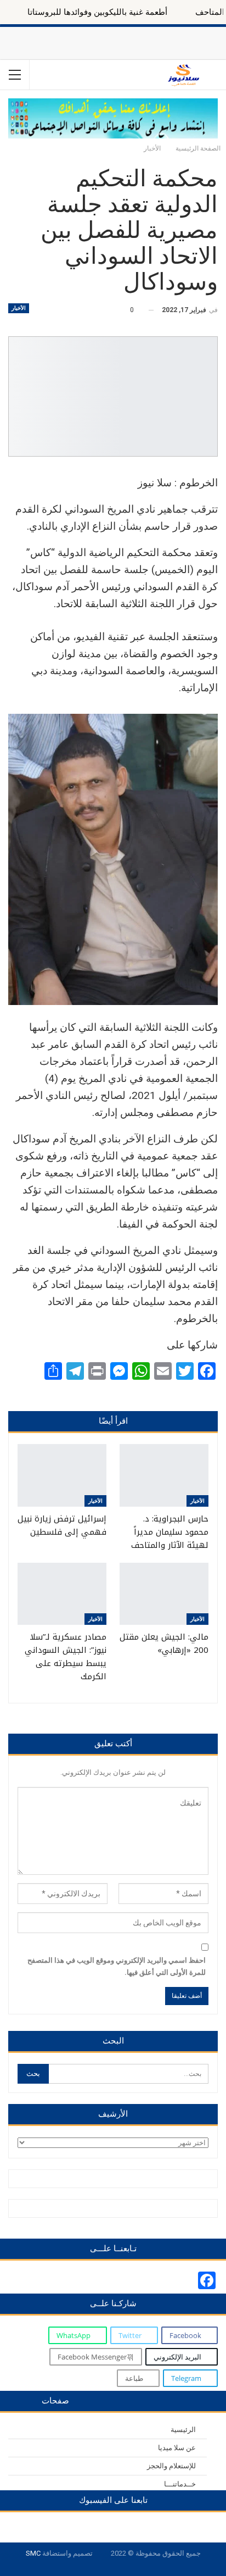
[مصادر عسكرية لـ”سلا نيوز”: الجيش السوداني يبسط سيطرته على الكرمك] (62, 1594)
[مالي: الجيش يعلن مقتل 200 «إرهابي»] (164, 1594)
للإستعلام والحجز (171, 2466)
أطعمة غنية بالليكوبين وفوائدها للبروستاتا (132, 12)
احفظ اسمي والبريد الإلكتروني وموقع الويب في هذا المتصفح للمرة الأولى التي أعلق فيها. (117, 1966)
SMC (33, 2553)
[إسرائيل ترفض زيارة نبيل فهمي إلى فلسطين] (62, 1475)
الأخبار (19, 308)
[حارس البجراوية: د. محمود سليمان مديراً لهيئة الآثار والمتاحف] (164, 1475)
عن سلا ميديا (177, 2448)
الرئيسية (183, 2430)
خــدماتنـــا (180, 2484)
